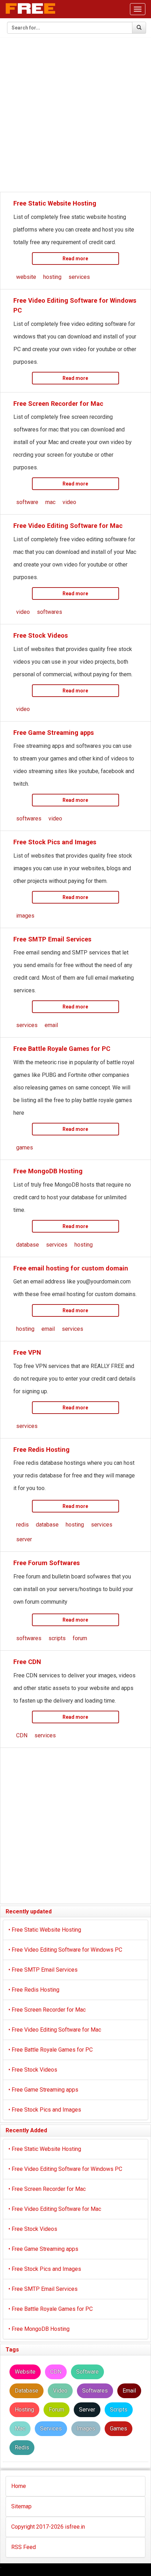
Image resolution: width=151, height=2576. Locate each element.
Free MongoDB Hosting (48, 1171)
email (51, 1025)
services (79, 277)
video (69, 502)
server (24, 1539)
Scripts (119, 2410)
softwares (50, 612)
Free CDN (27, 1662)
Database (27, 2391)
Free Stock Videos (41, 635)
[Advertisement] (75, 115)
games (25, 1148)
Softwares (95, 2391)
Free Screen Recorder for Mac (58, 404)
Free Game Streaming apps (54, 733)
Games (119, 2429)
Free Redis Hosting (41, 1450)
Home (19, 2486)
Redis (22, 2447)
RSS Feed (24, 2547)
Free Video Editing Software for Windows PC (65, 1950)
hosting (52, 277)
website (26, 277)
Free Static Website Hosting (55, 203)
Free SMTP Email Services (52, 939)
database (28, 1245)
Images (86, 2429)
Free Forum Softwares (47, 1563)
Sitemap (21, 2506)
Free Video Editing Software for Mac (68, 526)
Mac (20, 2429)
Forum (57, 2410)
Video (60, 2391)
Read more (75, 259)
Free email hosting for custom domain (71, 1268)
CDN (22, 1735)
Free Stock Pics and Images (55, 842)
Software (87, 2372)
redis (22, 1525)
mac (50, 502)
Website (25, 2372)
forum (80, 1638)
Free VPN (27, 1352)
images (25, 916)
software (27, 502)
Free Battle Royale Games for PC (62, 1049)
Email (129, 2391)
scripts (57, 1638)
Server (87, 2410)
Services (51, 2429)
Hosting (24, 2410)
